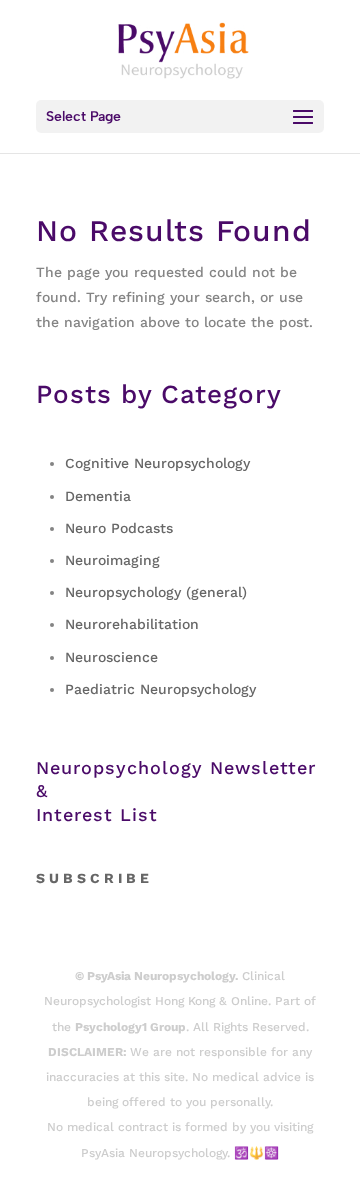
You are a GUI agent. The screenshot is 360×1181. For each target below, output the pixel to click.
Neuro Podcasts (119, 528)
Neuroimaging (112, 560)
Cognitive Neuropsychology (157, 463)
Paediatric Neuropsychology (160, 689)
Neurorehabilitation (132, 624)
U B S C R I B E (99, 878)
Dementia (98, 496)
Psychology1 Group (130, 1027)
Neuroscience (111, 657)
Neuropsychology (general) (156, 592)
